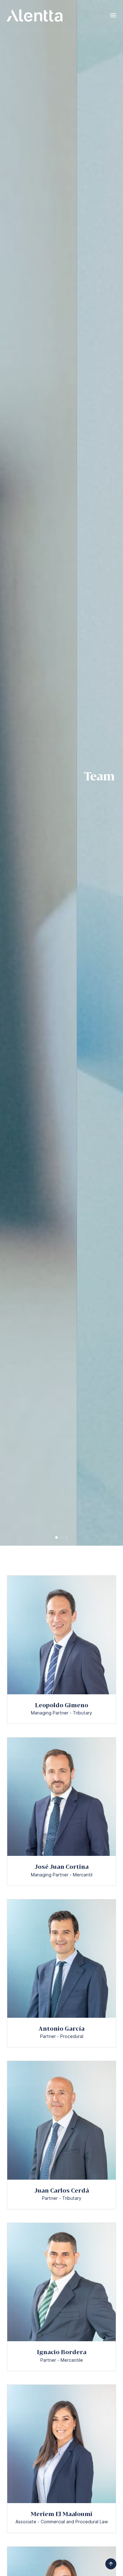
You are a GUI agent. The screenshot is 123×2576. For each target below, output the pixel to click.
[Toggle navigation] (113, 15)
